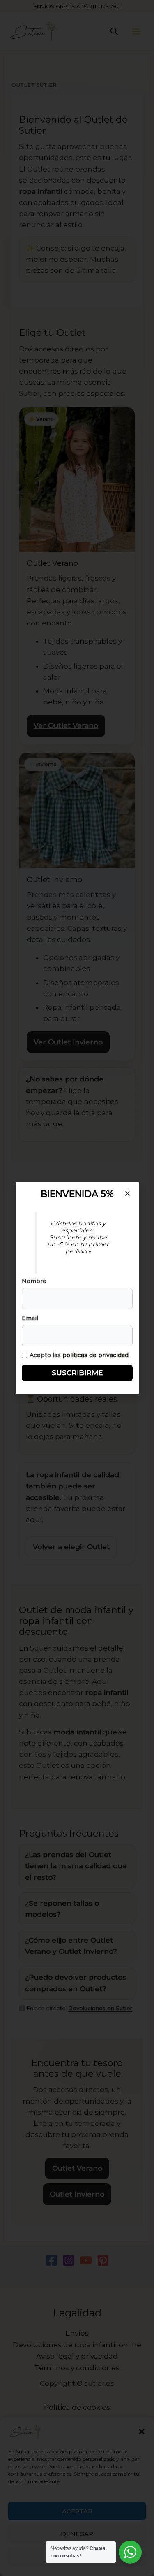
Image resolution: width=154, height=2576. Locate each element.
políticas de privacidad (95, 1355)
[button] (128, 1194)
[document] (77, 1288)
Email (30, 1318)
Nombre (34, 1281)
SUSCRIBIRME (77, 1373)
